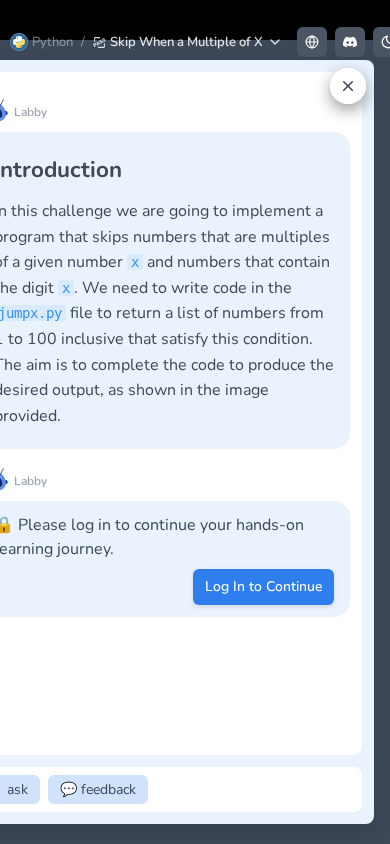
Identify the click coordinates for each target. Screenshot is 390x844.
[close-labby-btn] (348, 86)
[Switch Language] (312, 42)
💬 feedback (98, 789)
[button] (188, 42)
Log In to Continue (263, 586)
